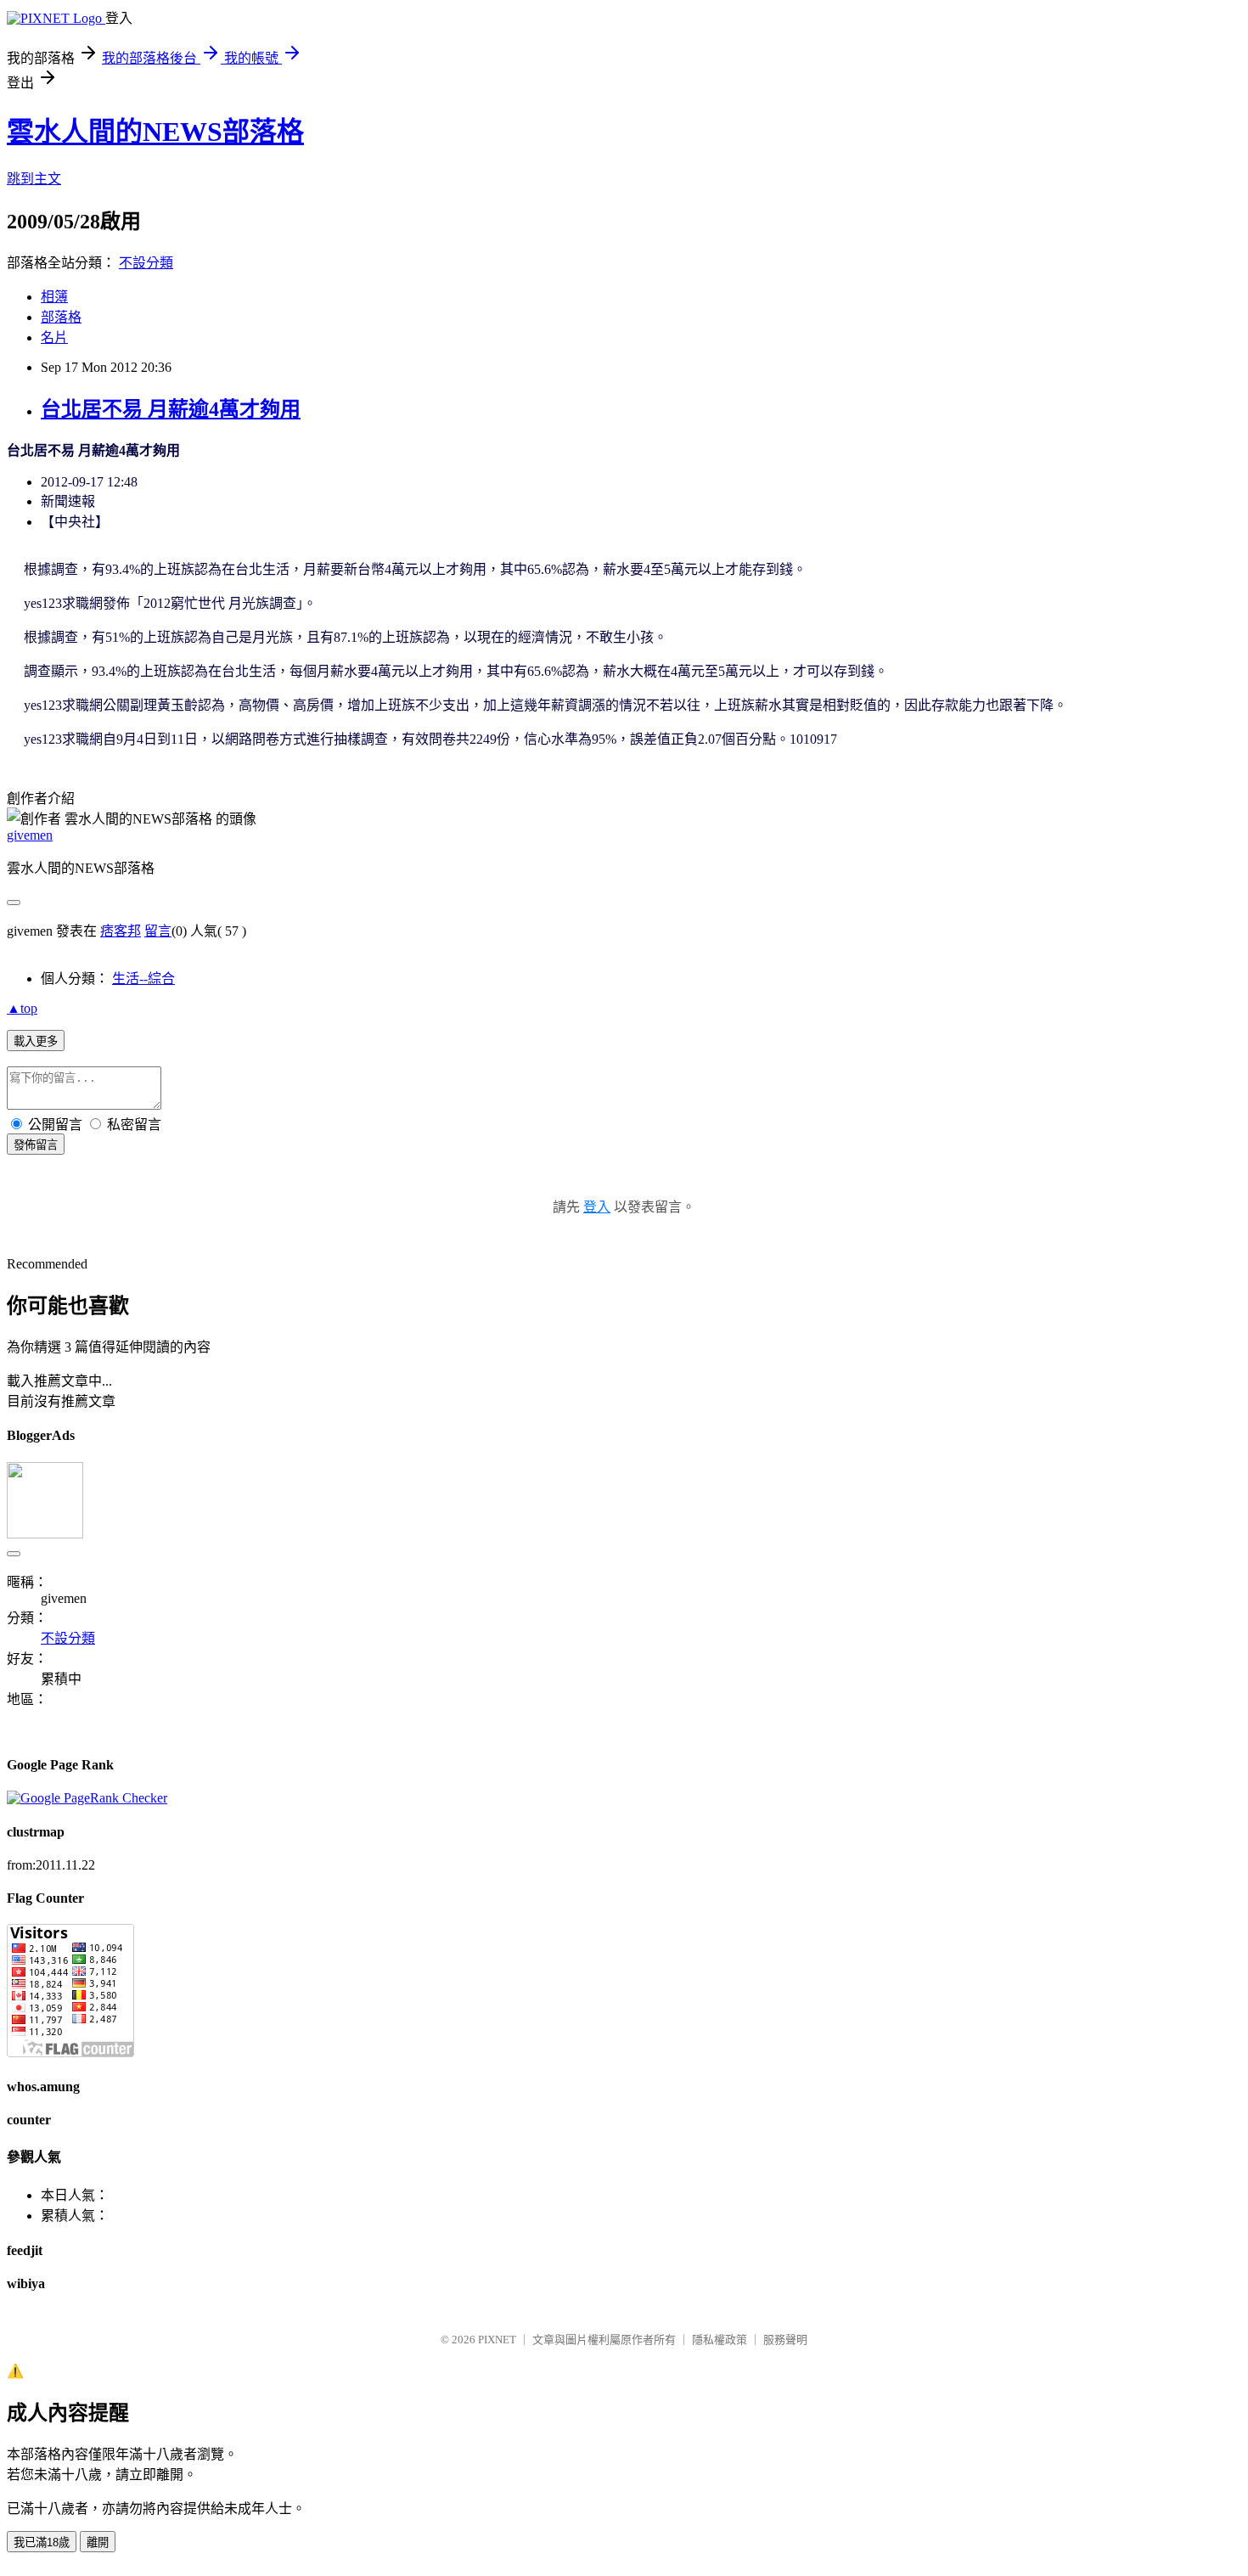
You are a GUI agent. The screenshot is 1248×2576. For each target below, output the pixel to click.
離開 (98, 2542)
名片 (54, 337)
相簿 (54, 297)
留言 (158, 931)
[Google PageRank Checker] (87, 1798)
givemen (30, 835)
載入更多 (36, 1041)
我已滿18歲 (42, 2542)
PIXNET (497, 2340)
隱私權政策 (720, 2340)
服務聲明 (785, 2340)
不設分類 (146, 263)
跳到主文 (34, 179)
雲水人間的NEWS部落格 (155, 132)
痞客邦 (121, 931)
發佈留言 (36, 1145)
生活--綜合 (143, 979)
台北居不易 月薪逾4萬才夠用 (171, 409)
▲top (22, 1008)
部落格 (61, 317)
